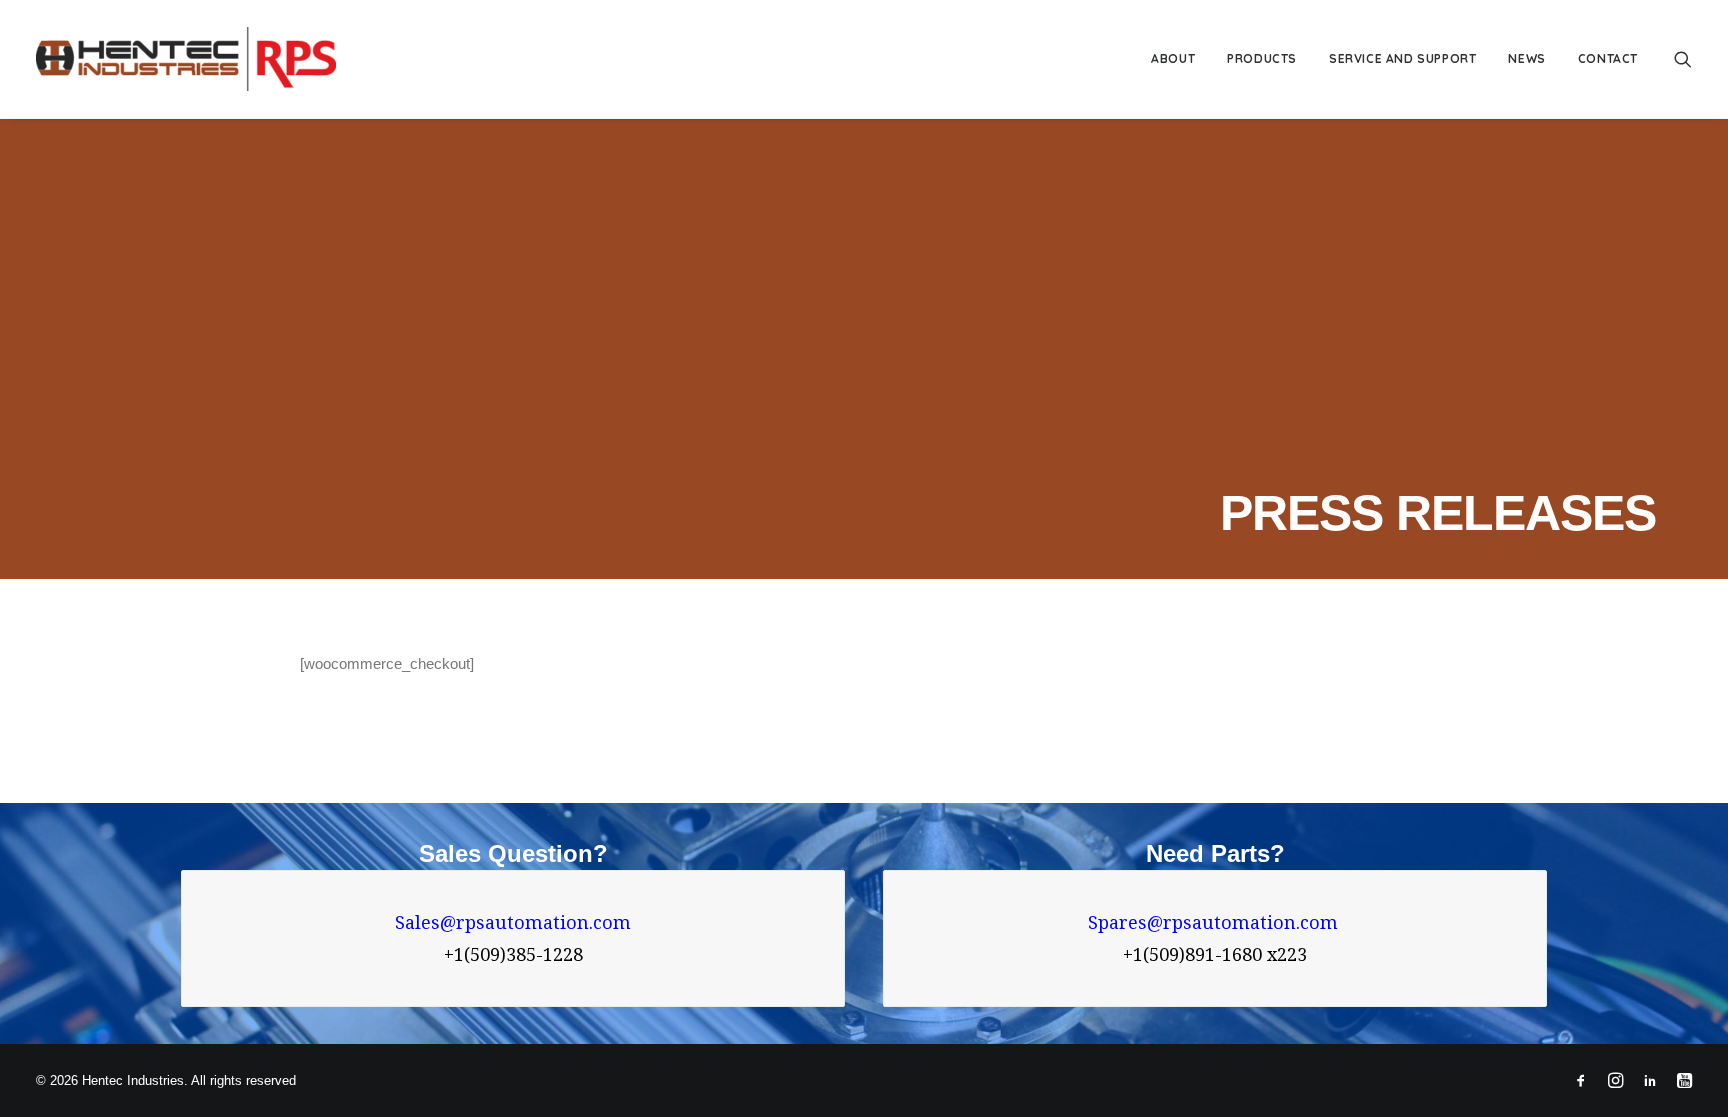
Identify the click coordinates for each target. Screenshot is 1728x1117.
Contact (1608, 58)
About (1173, 58)
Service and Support (1402, 58)
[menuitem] (1173, 59)
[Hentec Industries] (186, 59)
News (1526, 58)
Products (1262, 58)
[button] (1683, 59)
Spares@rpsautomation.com (1215, 922)
